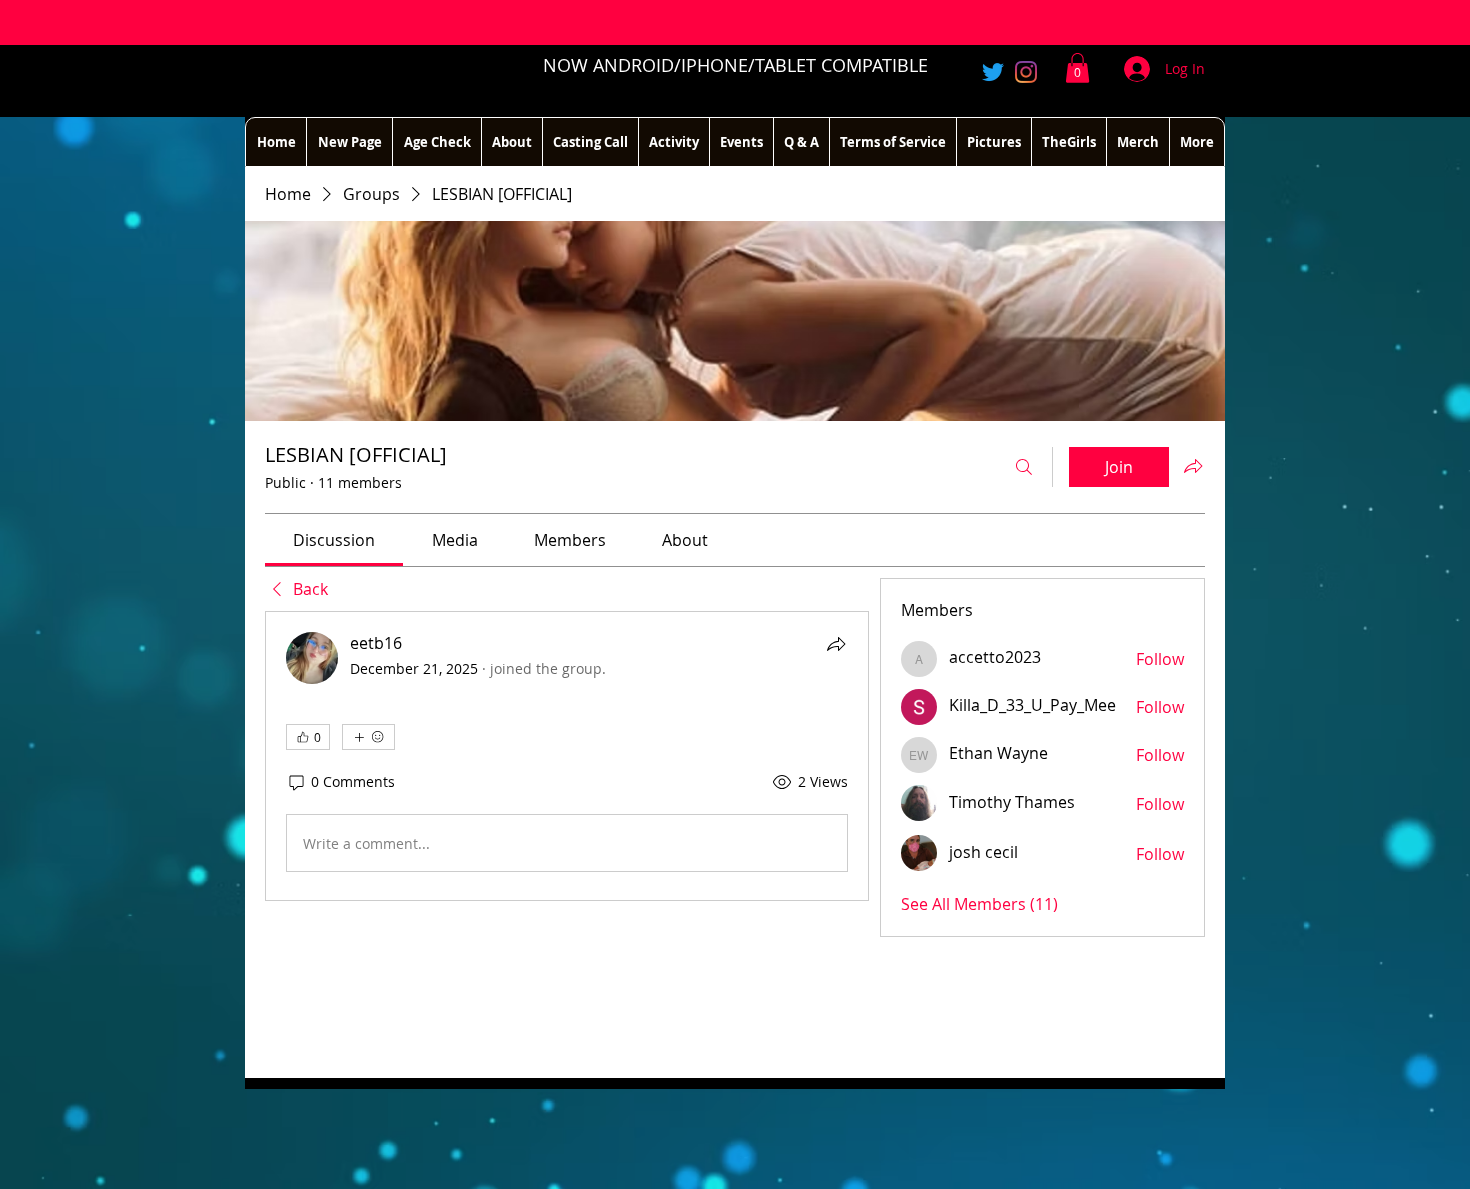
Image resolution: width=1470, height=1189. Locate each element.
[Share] (836, 644)
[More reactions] (368, 737)
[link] (334, 540)
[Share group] (1193, 466)
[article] (567, 756)
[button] (1077, 68)
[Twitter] (993, 72)
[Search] (1024, 467)
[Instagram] (1026, 72)
